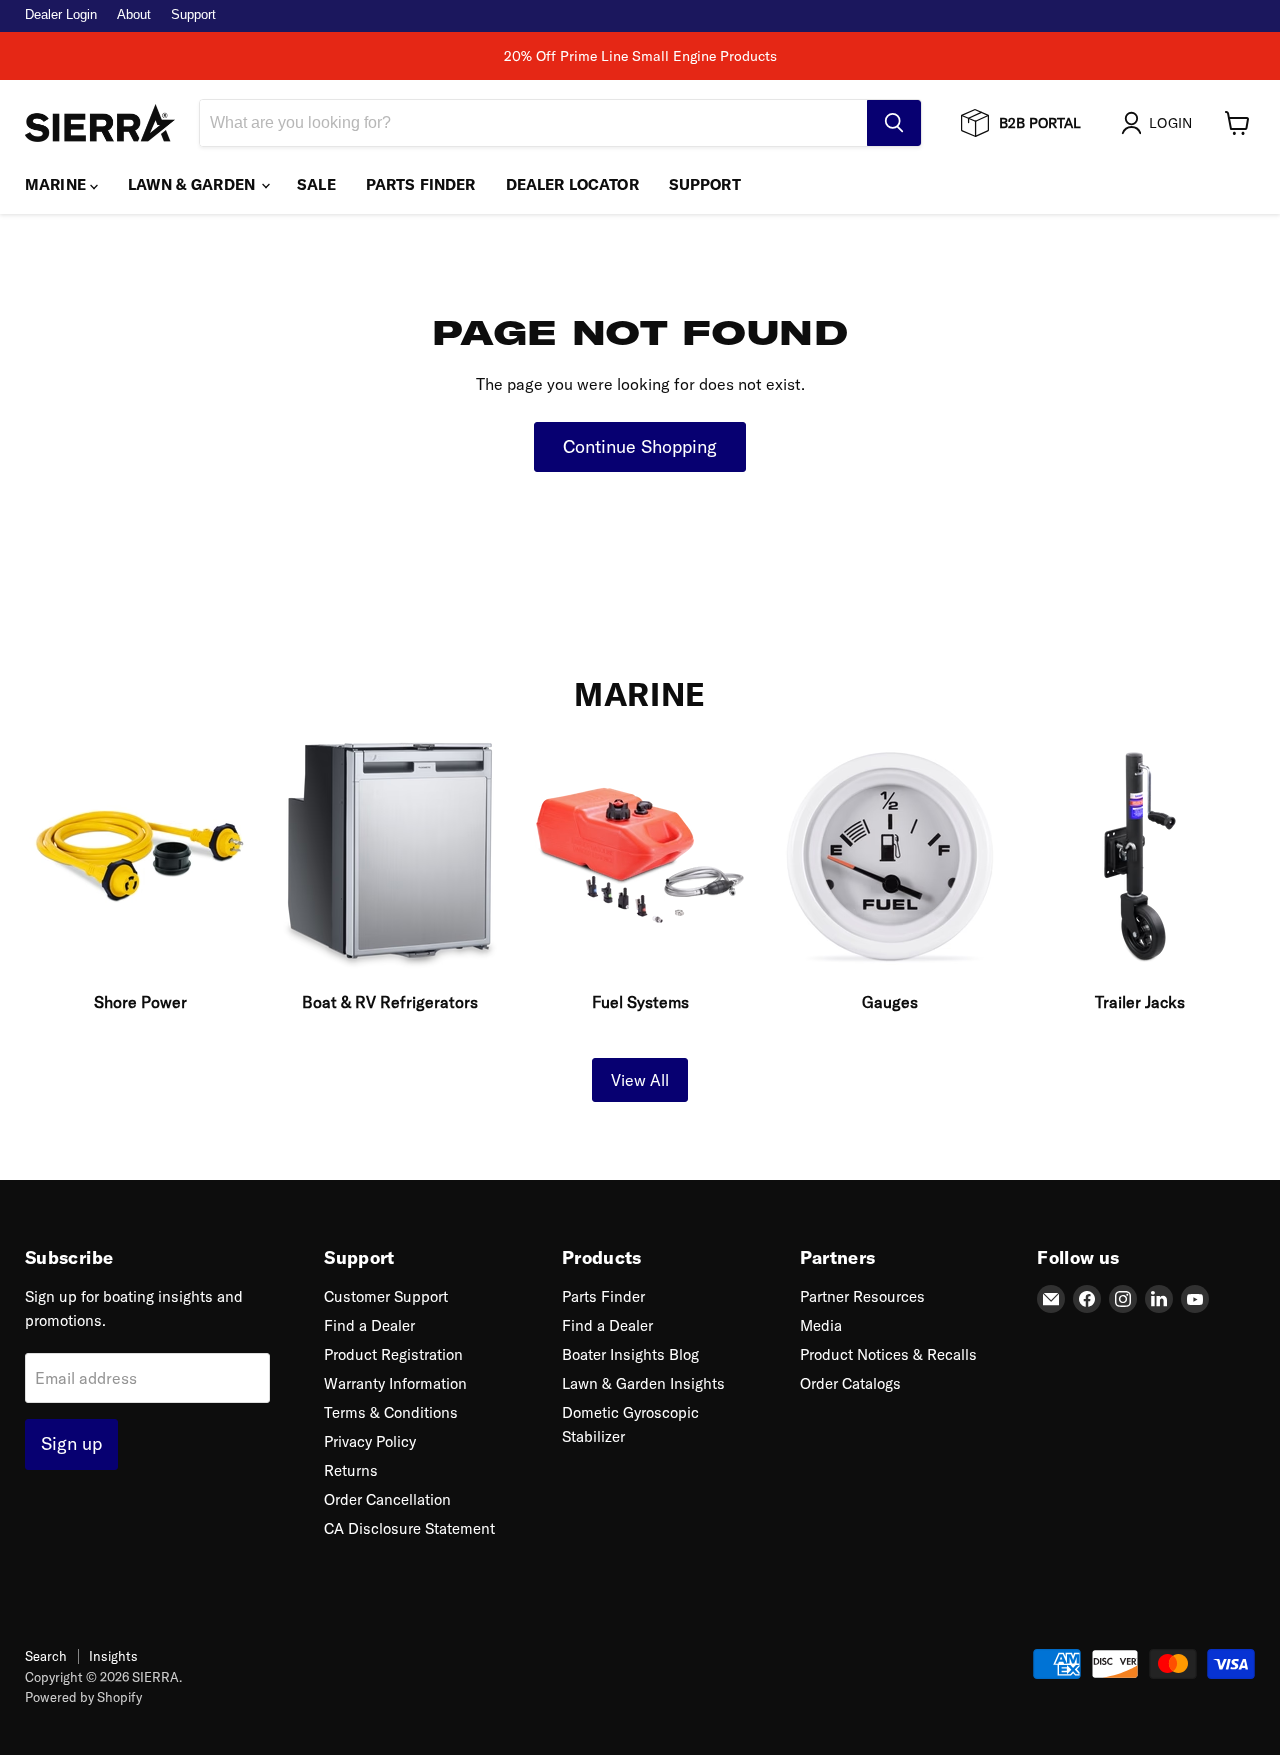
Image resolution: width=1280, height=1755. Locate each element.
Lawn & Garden (193, 184)
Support (193, 15)
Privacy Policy (370, 1441)
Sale (316, 184)
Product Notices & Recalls (888, 1354)
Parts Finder (421, 184)
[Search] (894, 123)
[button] (1160, 123)
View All (640, 1080)
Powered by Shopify (83, 1697)
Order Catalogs (850, 1383)
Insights (113, 1656)
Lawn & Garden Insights (643, 1383)
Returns (351, 1470)
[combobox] (533, 123)
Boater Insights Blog (630, 1354)
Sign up (71, 1443)
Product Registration (393, 1354)
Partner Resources (862, 1296)
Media (821, 1325)
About (134, 15)
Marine (57, 184)
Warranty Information (395, 1383)
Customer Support (386, 1296)
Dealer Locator (572, 184)
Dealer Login (61, 15)
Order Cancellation (387, 1499)
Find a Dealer (369, 1325)
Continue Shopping (640, 446)
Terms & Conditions (391, 1412)
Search (46, 1656)
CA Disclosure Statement (409, 1528)
